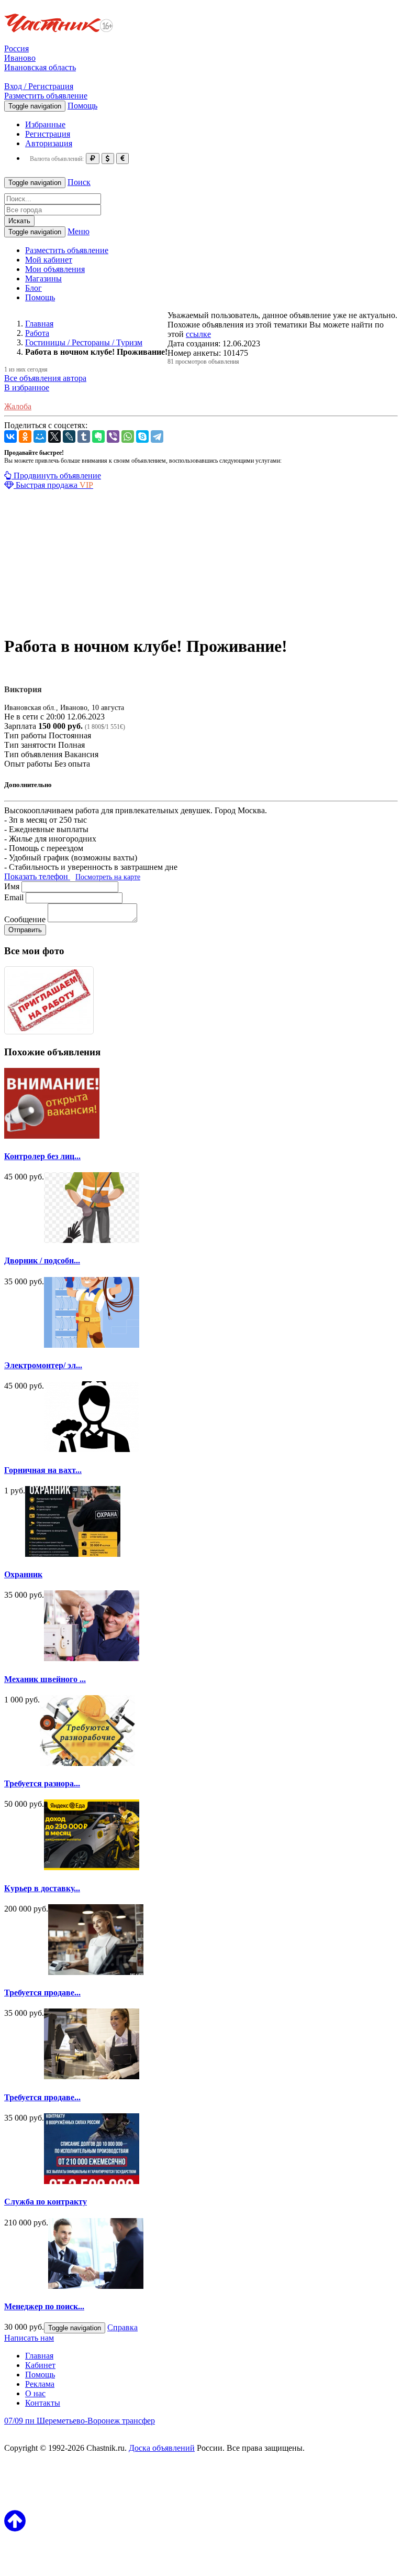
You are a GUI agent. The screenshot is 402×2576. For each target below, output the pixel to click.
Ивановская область (40, 67)
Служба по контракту (46, 2202)
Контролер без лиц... (42, 1156)
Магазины (43, 279)
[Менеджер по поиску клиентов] (96, 2286)
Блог (33, 288)
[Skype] (142, 436)
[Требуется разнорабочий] (87, 1763)
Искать (19, 221)
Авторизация (49, 143)
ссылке (198, 334)
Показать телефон (37, 876)
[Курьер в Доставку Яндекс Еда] (92, 1867)
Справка (122, 2327)
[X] (54, 436)
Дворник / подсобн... (42, 1260)
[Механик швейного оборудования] (92, 1658)
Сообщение (25, 919)
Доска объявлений (162, 2448)
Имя (12, 886)
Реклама (40, 2384)
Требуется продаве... (42, 1993)
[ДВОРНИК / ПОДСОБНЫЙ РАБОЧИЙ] (92, 1240)
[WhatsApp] (128, 436)
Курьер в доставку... (42, 1888)
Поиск (79, 182)
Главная (39, 2356)
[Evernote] (98, 436)
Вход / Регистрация (39, 86)
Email (14, 897)
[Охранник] (73, 1554)
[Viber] (113, 436)
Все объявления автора (45, 378)
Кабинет (40, 2365)
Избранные (45, 124)
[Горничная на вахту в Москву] (92, 1449)
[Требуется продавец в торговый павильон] (96, 1972)
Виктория (23, 689)
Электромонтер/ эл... (43, 1365)
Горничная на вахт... (43, 1470)
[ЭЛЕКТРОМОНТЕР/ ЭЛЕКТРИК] (92, 1345)
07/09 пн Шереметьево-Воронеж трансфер (80, 2421)
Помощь (82, 106)
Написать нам (29, 2338)
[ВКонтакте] (10, 436)
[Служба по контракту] (92, 2181)
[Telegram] (157, 436)
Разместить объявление (46, 96)
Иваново (20, 58)
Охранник (23, 1574)
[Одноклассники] (25, 436)
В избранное (27, 388)
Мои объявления (55, 269)
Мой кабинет (49, 260)
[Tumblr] (84, 436)
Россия (16, 48)
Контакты (43, 2403)
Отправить (25, 930)
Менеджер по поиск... (44, 2306)
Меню (79, 231)
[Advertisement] (201, 563)
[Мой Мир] (40, 436)
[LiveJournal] (69, 436)
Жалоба (18, 406)
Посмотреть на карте (108, 877)
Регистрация (48, 134)
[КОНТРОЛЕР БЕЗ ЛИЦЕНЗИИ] (52, 1136)
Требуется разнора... (42, 1783)
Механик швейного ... (45, 1679)
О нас (35, 2393)
